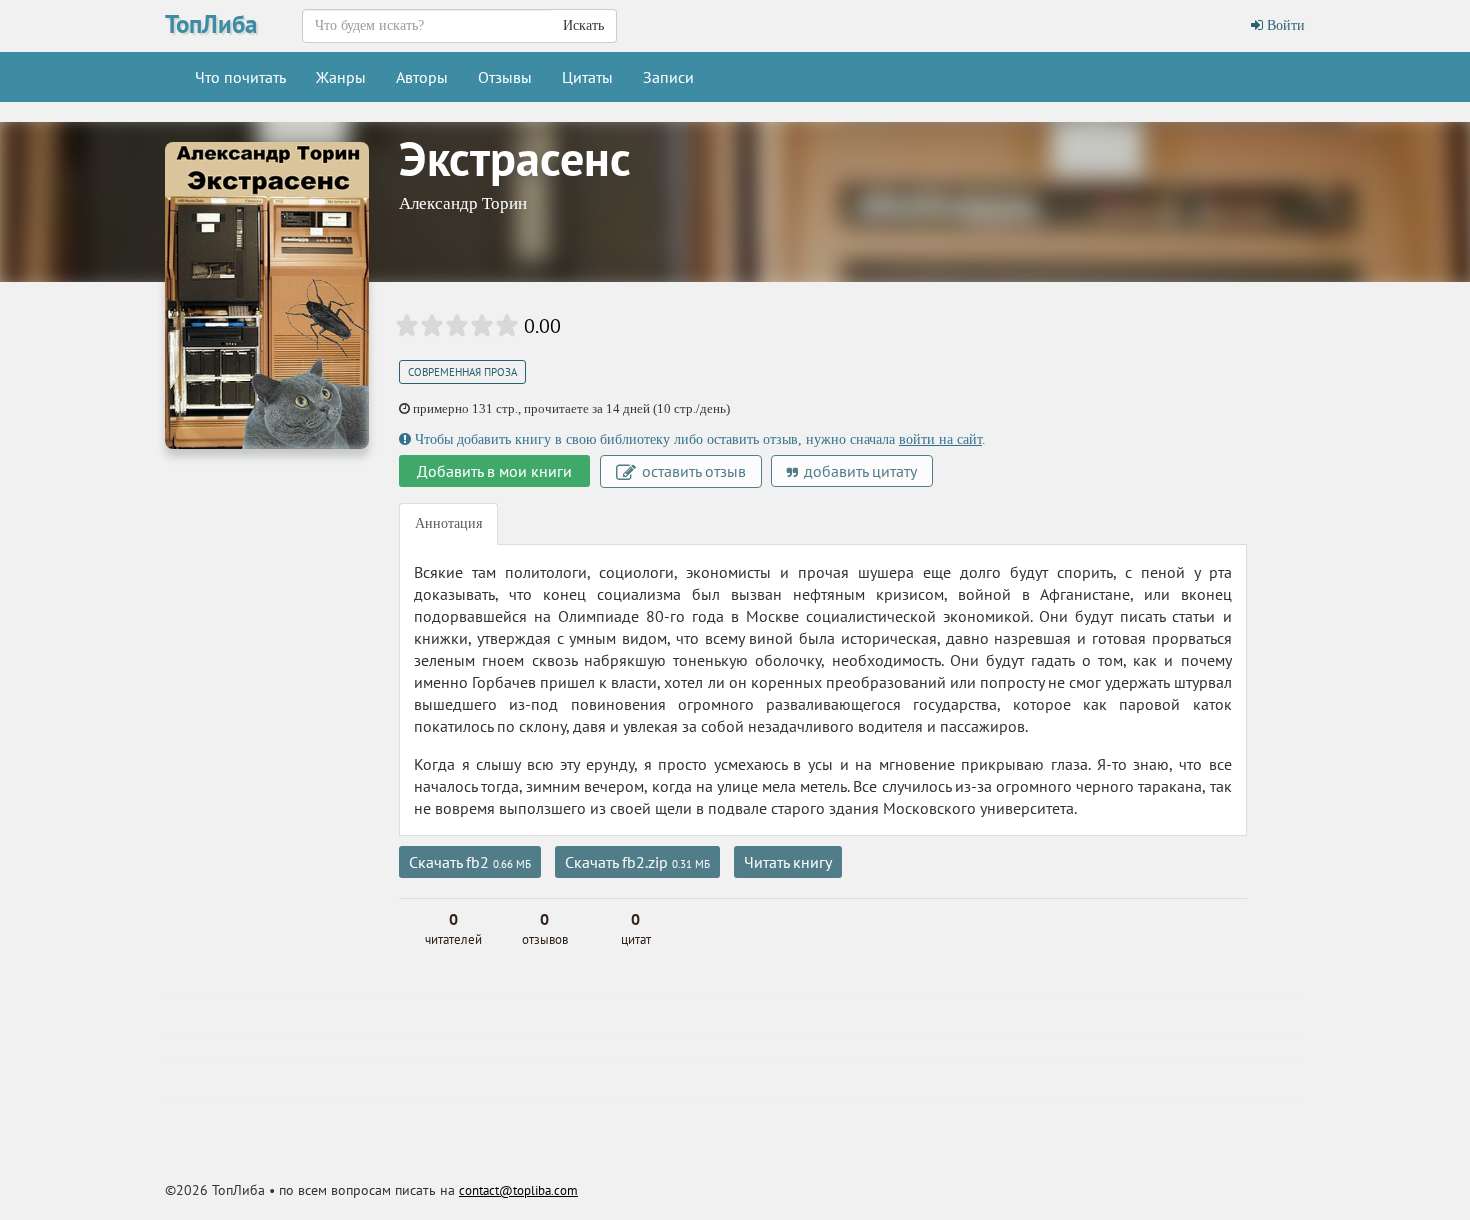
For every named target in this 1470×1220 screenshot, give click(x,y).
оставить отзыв (692, 471)
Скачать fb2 (470, 862)
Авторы (422, 77)
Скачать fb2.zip (637, 862)
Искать (583, 25)
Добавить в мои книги (494, 471)
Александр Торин (463, 203)
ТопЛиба (211, 24)
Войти (1284, 25)
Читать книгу (788, 862)
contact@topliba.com (518, 1190)
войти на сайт (940, 439)
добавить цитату (858, 471)
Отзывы (505, 77)
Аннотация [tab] (448, 523)
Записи (668, 77)
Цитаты (587, 77)
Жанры (341, 77)
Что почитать (240, 77)
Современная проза (462, 372)
